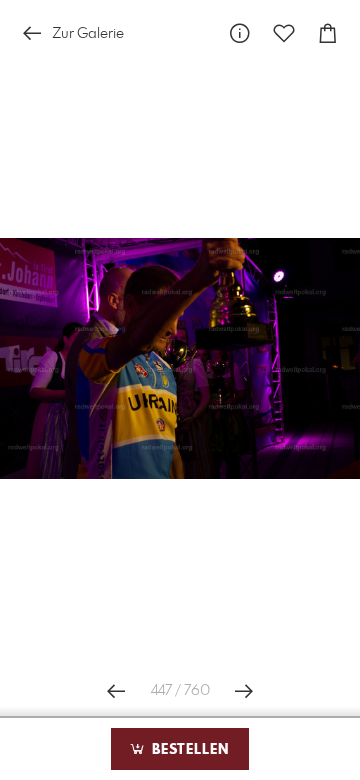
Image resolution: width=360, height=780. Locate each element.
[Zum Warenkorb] (328, 33)
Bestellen (188, 750)
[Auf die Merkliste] (284, 33)
